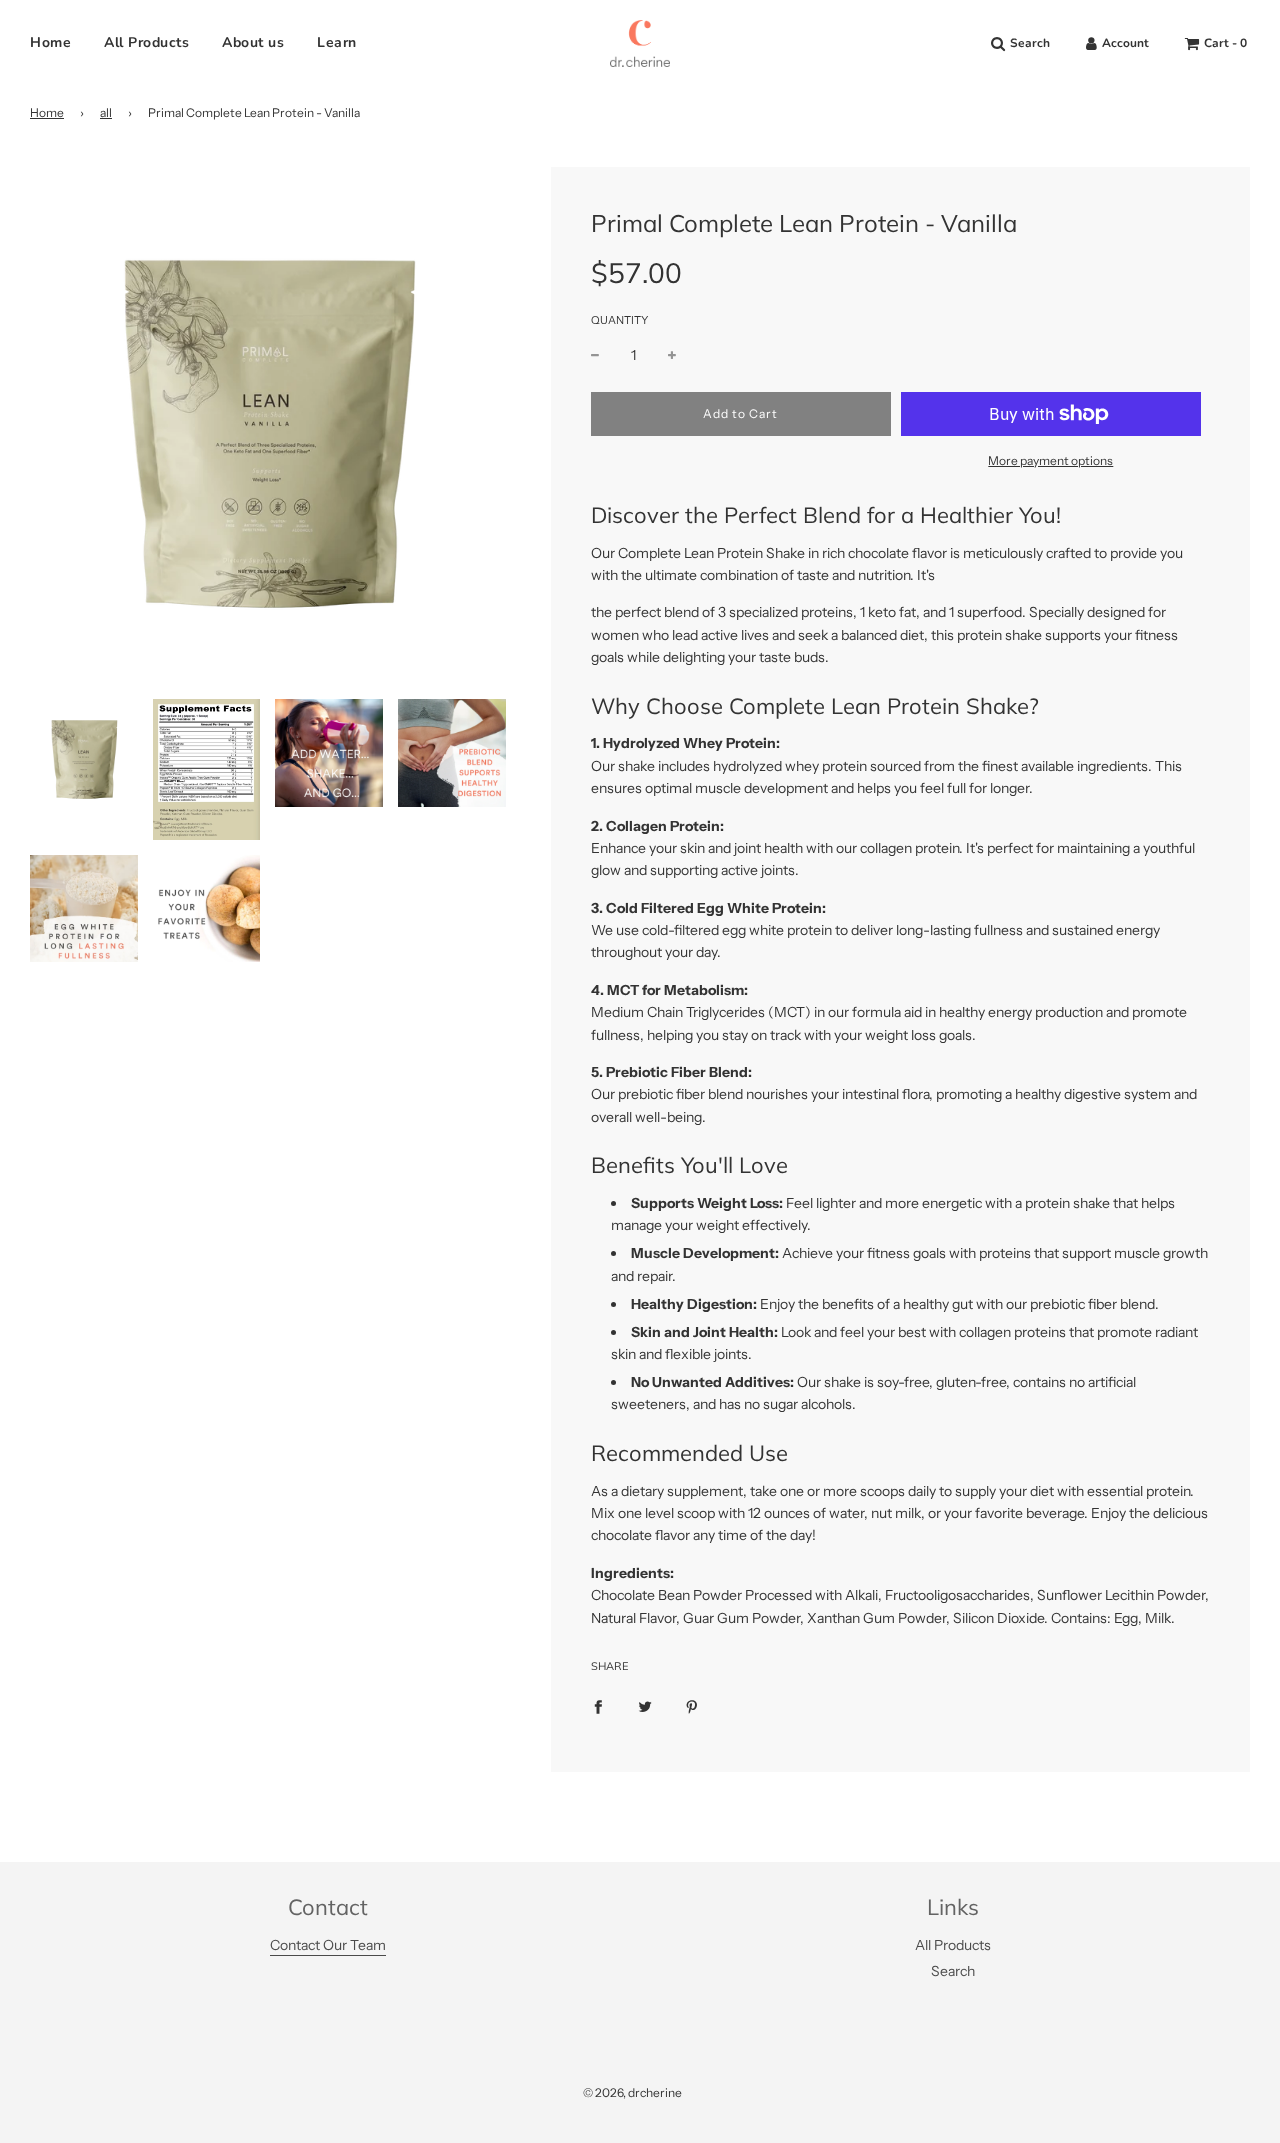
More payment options (1050, 460)
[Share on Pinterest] (692, 1706)
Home (50, 42)
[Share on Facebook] (598, 1706)
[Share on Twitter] (645, 1706)
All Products (146, 42)
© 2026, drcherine (632, 2092)
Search (953, 1971)
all (106, 112)
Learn (337, 42)
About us (253, 42)
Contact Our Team (328, 1945)
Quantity (619, 320)
